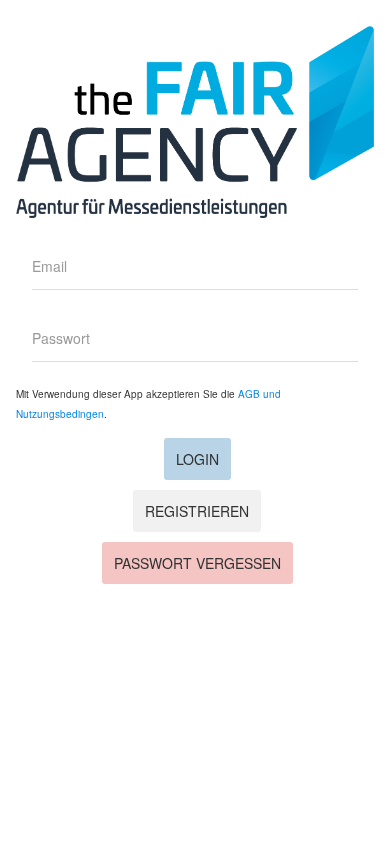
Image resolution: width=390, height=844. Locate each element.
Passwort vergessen (197, 563)
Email (49, 266)
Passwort (61, 338)
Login (197, 459)
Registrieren (197, 511)
